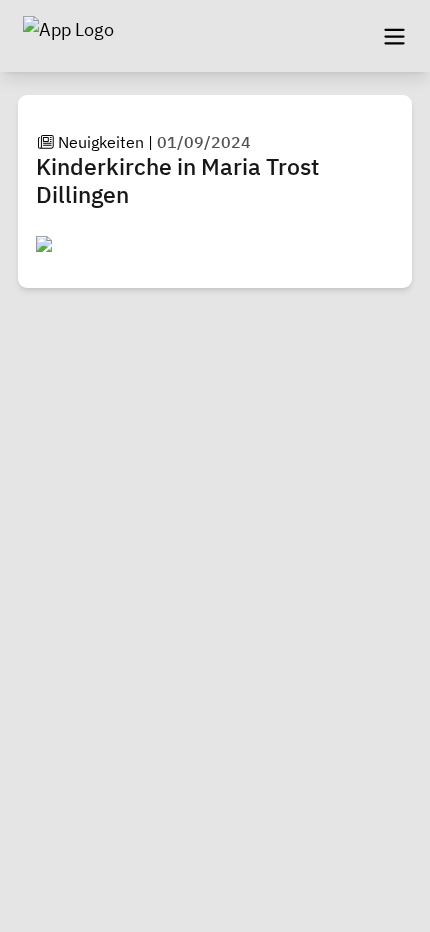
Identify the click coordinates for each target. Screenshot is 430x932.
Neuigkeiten (101, 142)
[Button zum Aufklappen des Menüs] (394, 36)
